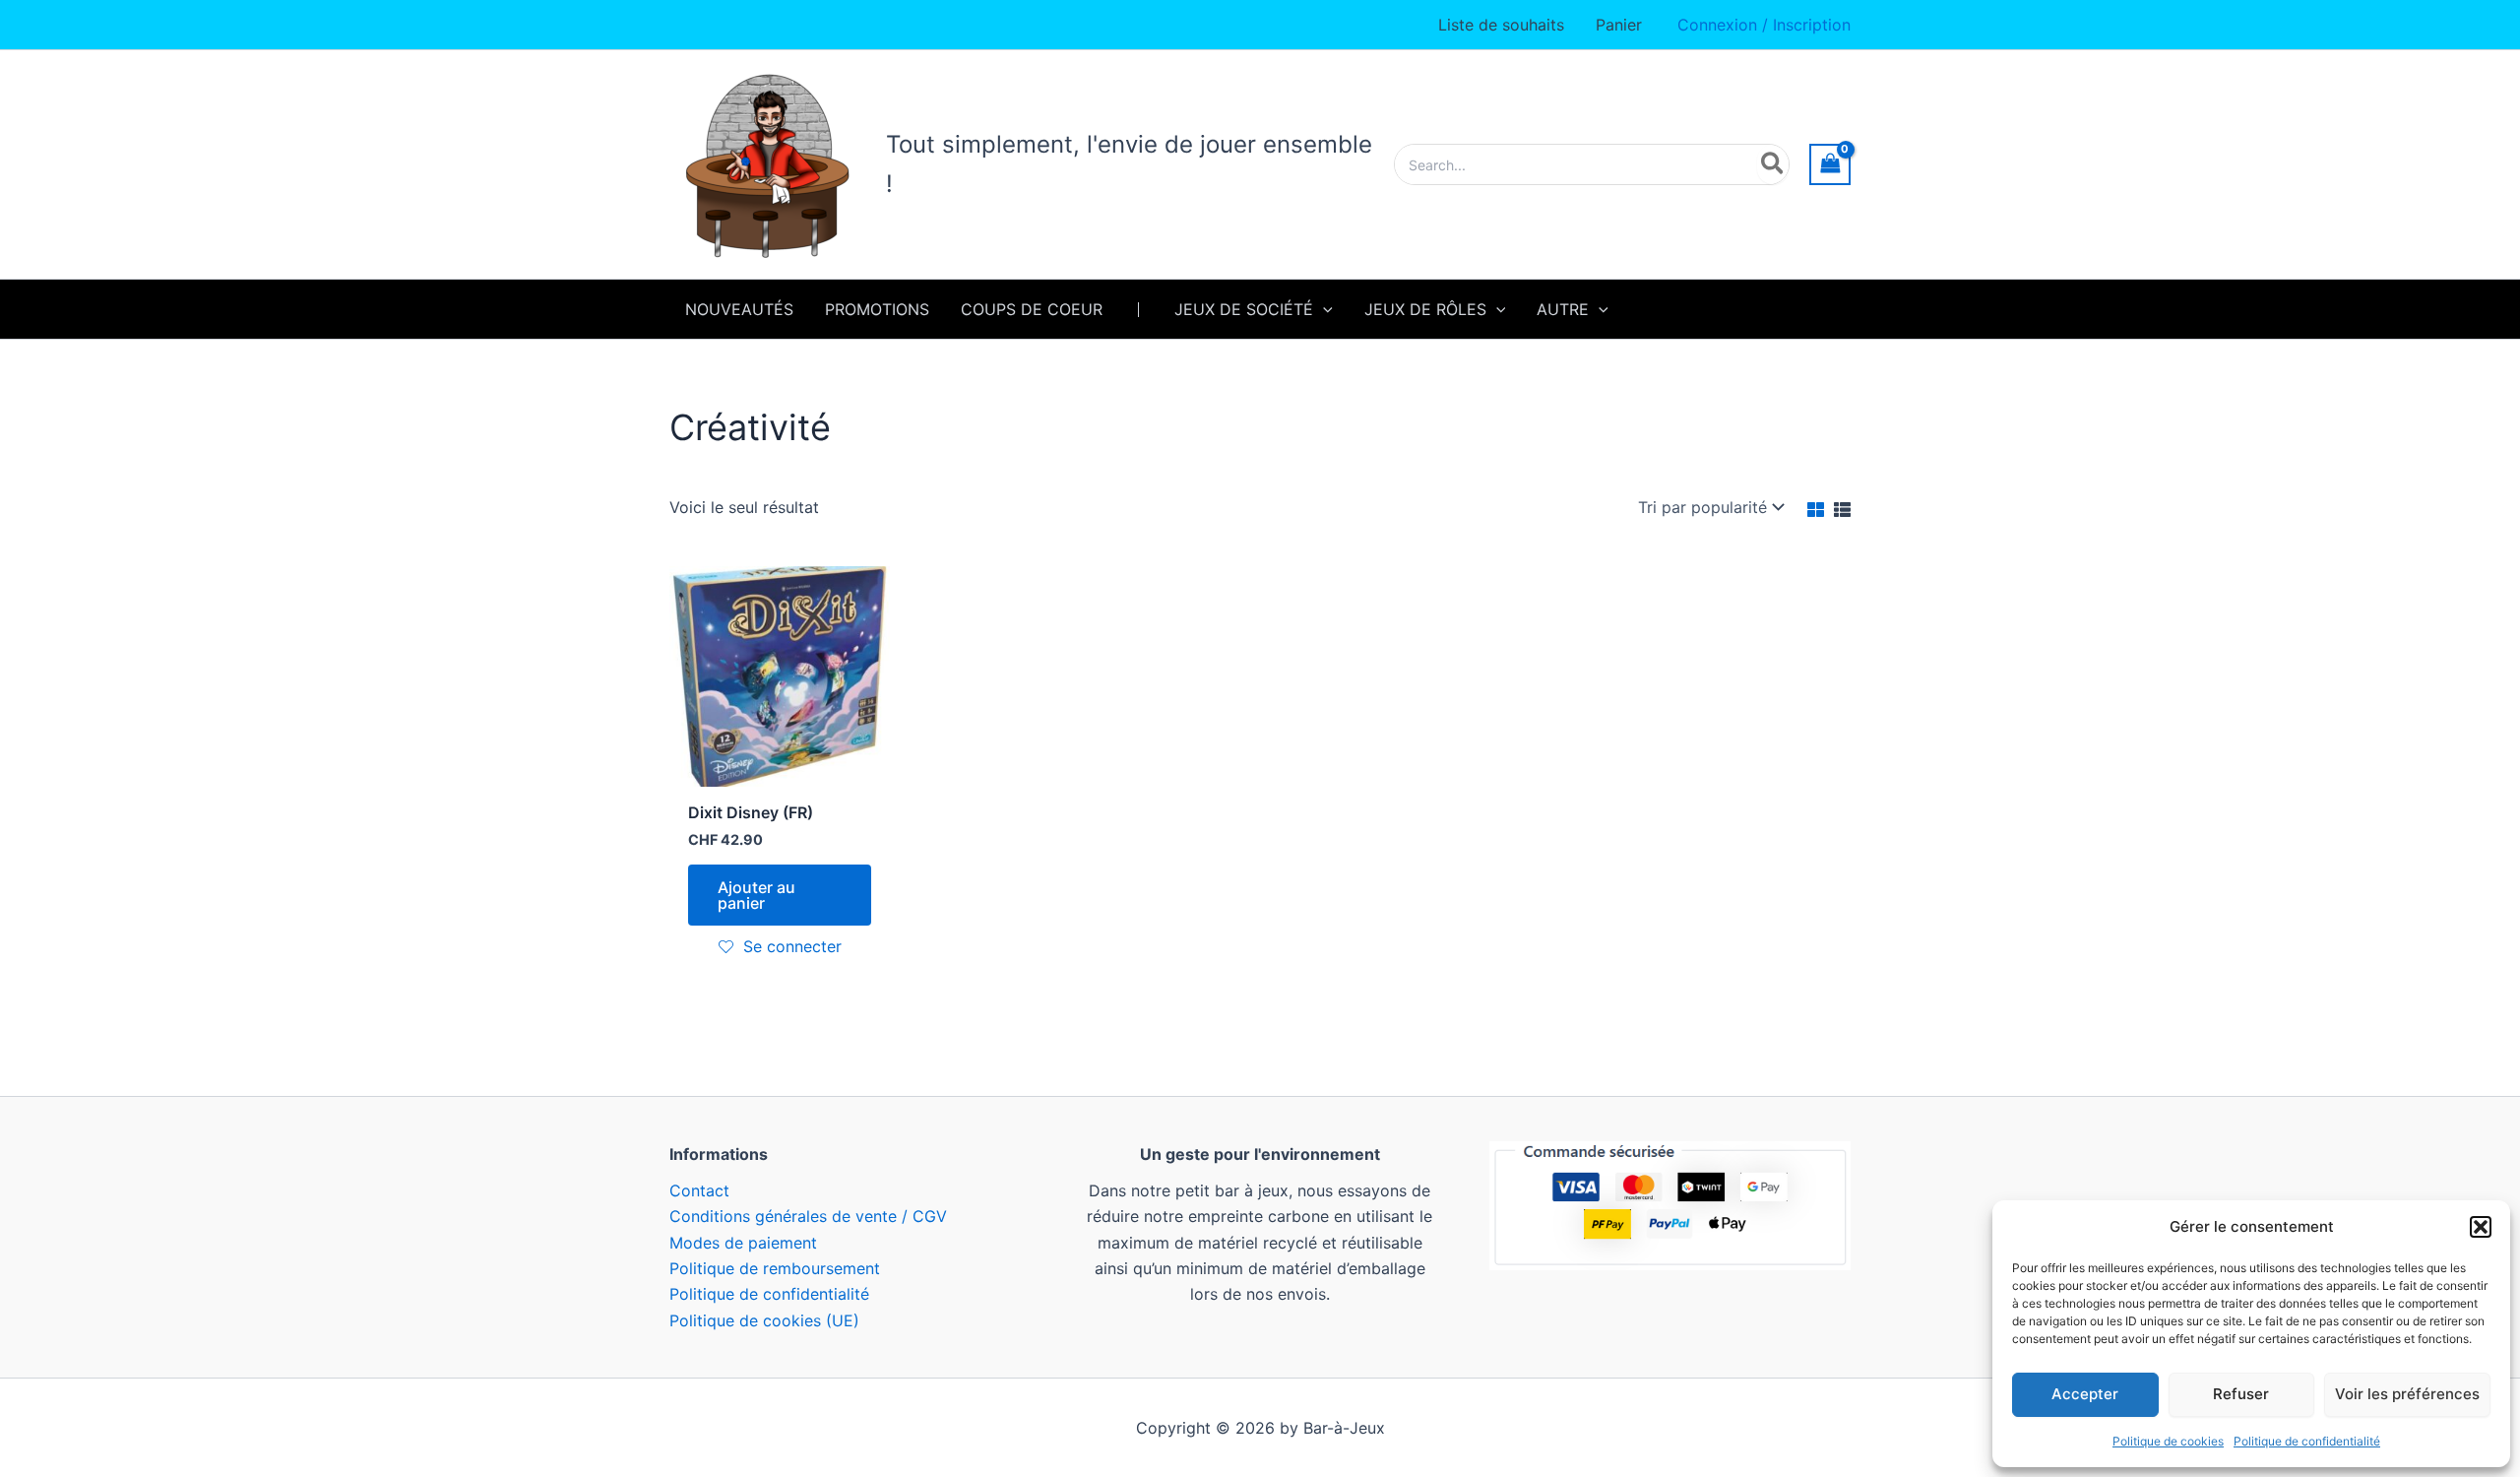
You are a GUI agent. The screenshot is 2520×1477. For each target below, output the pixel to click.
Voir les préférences (2407, 1394)
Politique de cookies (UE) (764, 1320)
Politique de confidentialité (2307, 1441)
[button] (2481, 1227)
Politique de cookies (2168, 1441)
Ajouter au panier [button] (756, 895)
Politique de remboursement (775, 1268)
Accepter (2085, 1394)
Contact (699, 1190)
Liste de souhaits (1501, 25)
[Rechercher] (1773, 164)
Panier (1619, 25)
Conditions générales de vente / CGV (808, 1216)
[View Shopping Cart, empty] (1830, 164)
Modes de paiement (743, 1243)
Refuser (2241, 1394)
